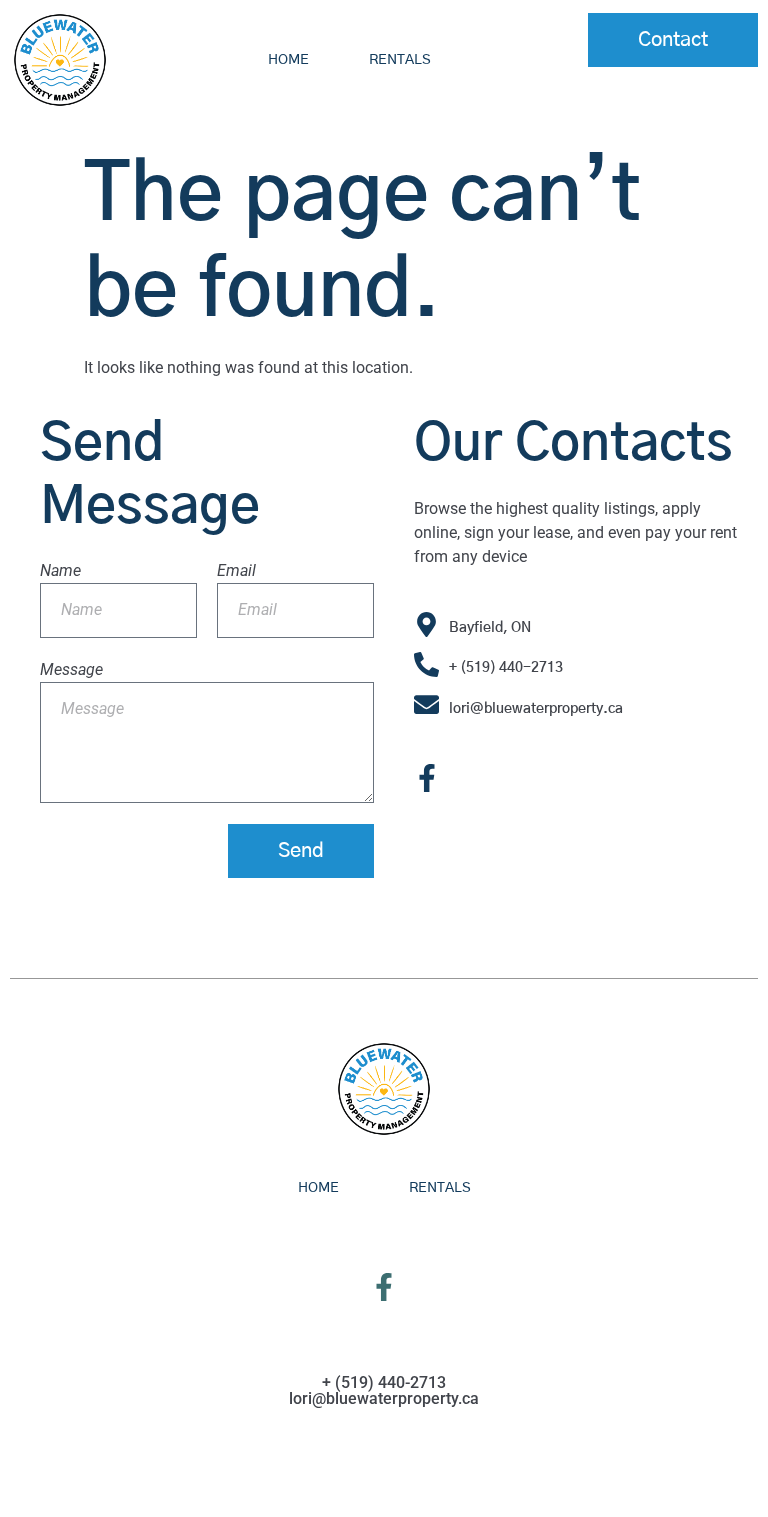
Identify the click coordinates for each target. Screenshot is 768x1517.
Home (288, 60)
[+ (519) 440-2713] (426, 664)
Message (71, 669)
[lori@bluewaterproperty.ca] (426, 704)
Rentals (400, 60)
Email (236, 570)
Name (60, 570)
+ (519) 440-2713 (506, 668)
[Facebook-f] (427, 778)
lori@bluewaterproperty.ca (536, 709)
